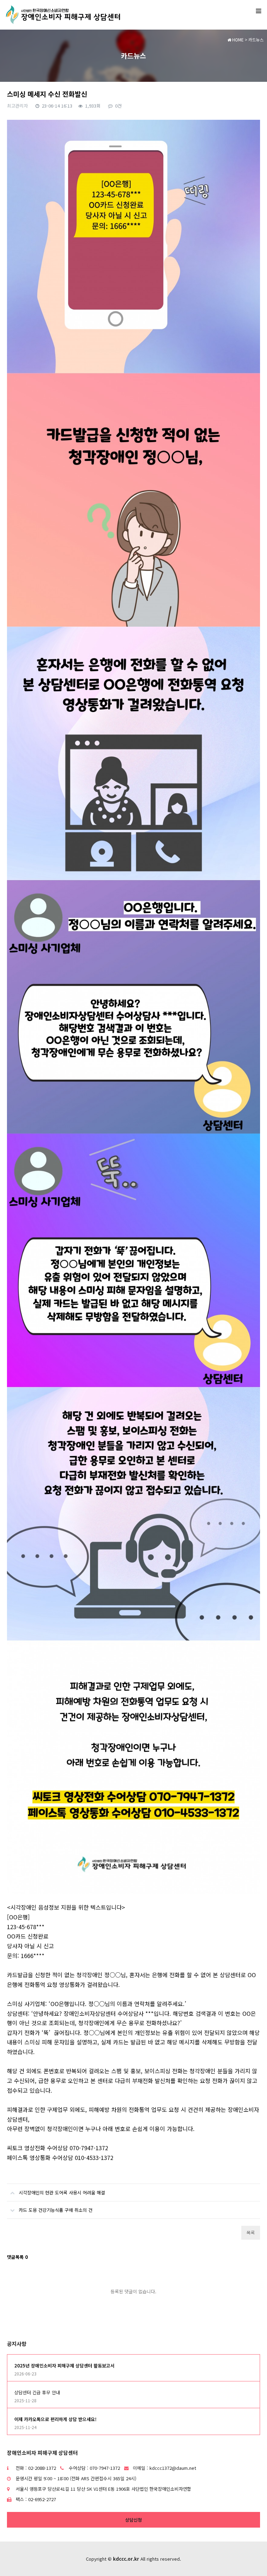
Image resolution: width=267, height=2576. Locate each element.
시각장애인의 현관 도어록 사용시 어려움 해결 (62, 2193)
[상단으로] (251, 2560)
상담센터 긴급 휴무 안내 (37, 2392)
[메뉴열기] (258, 10)
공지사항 (17, 2344)
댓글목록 (17, 2257)
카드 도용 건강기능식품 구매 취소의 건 (56, 2210)
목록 (251, 2233)
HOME (237, 40)
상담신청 (133, 2520)
